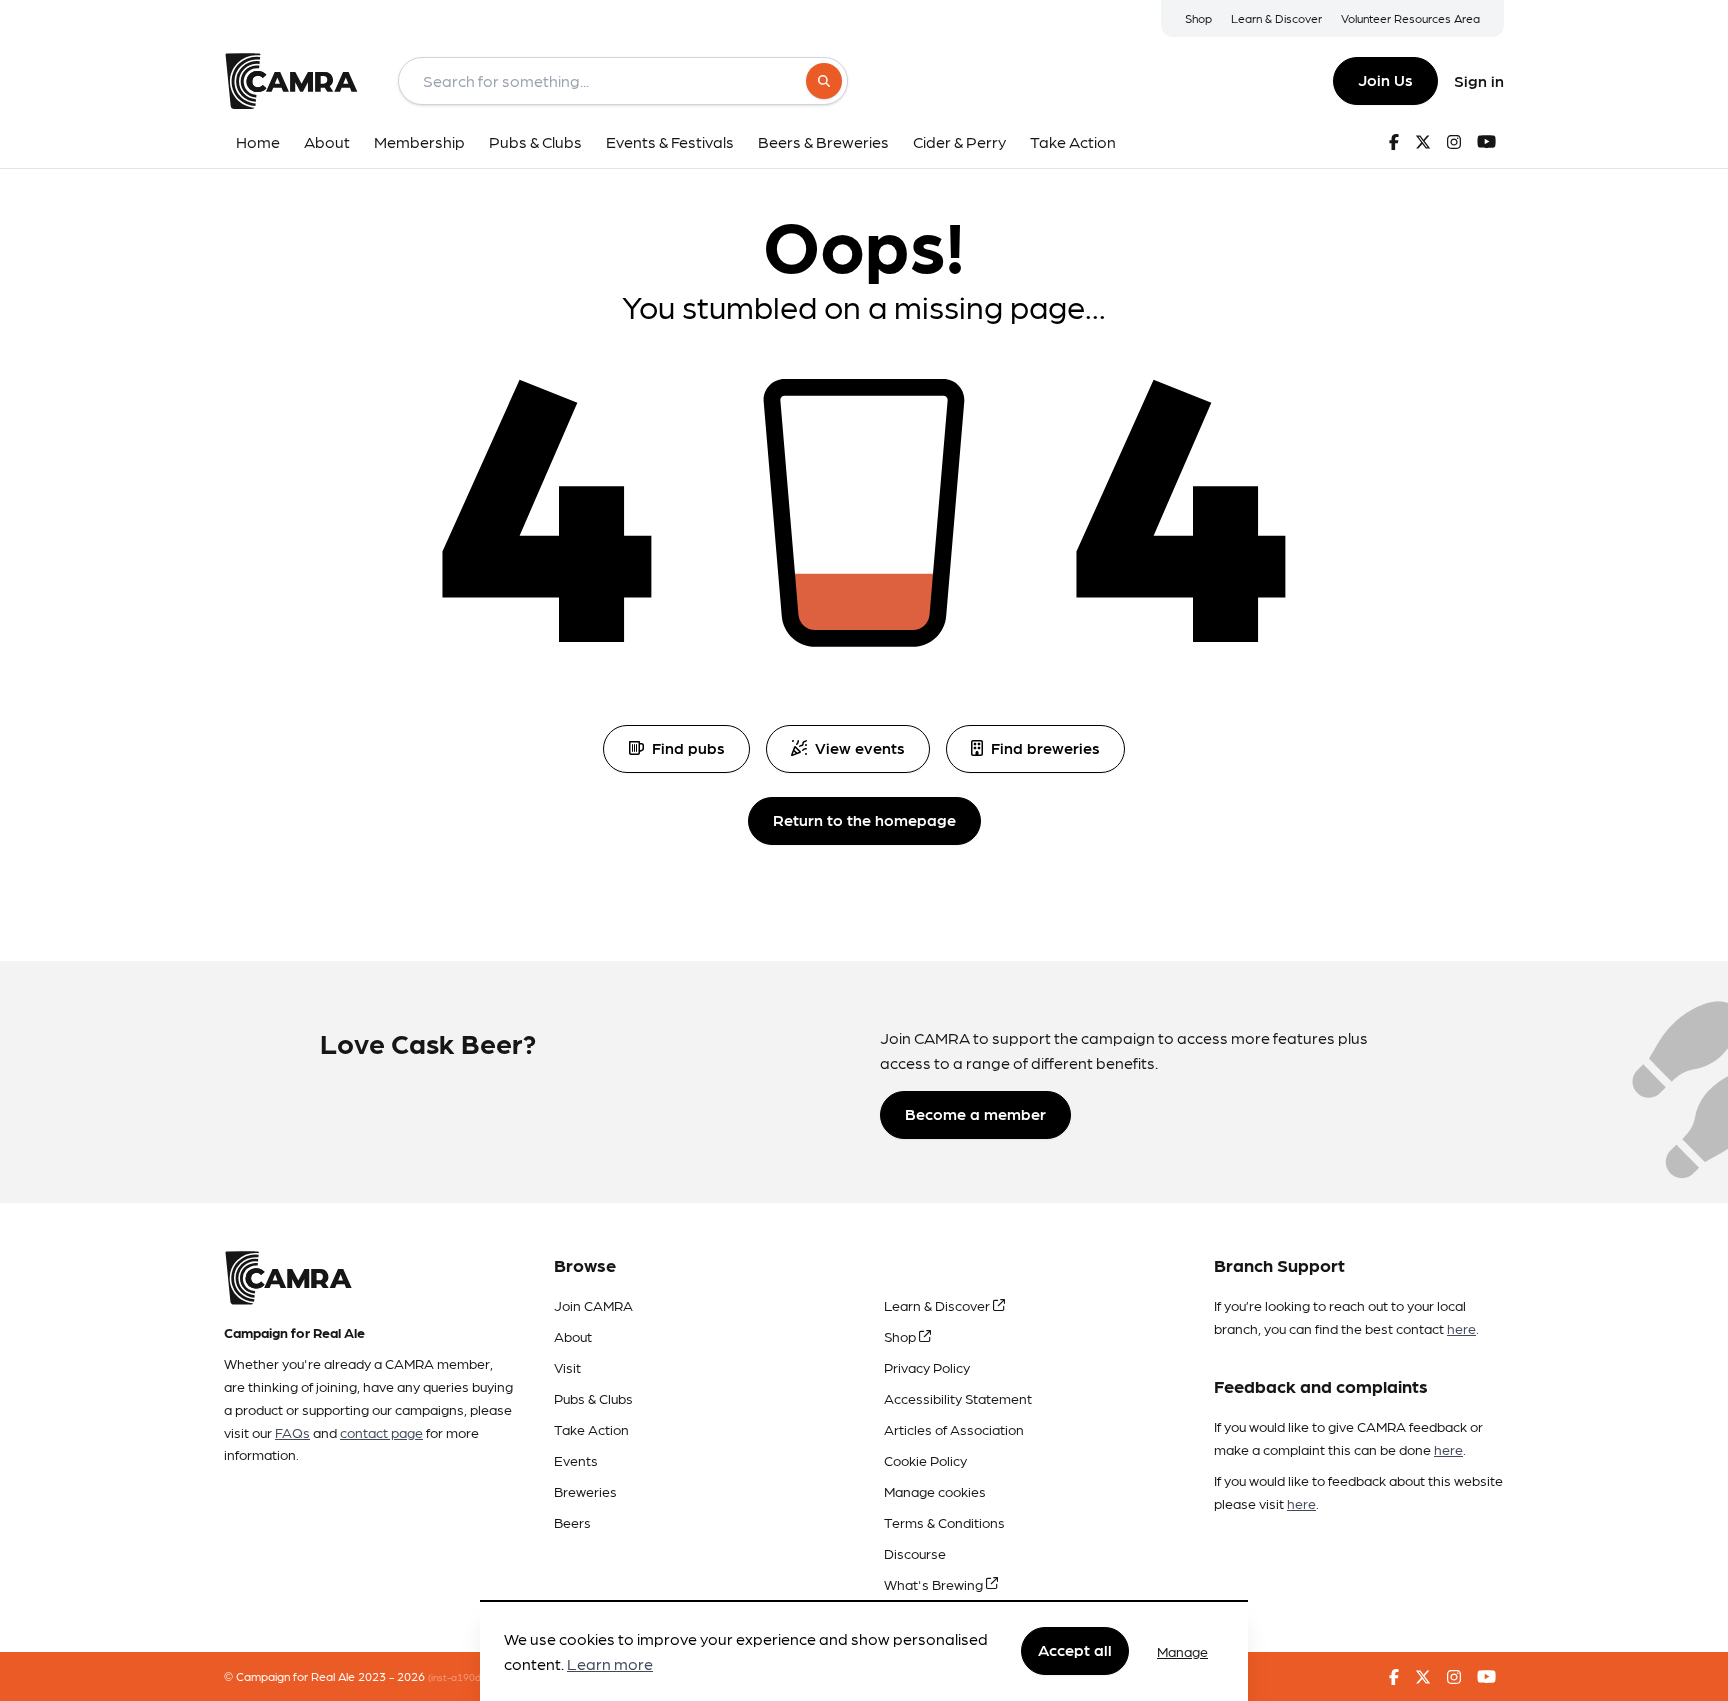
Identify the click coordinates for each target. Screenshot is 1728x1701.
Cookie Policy (925, 1460)
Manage (1182, 1651)
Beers (572, 1522)
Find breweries (1045, 747)
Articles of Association (954, 1429)
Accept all (1075, 1650)
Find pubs (688, 747)
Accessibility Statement (958, 1398)
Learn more (610, 1664)
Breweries (585, 1491)
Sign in (1479, 80)
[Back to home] (291, 81)
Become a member (975, 1113)
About (573, 1336)
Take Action (591, 1429)
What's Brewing (935, 1584)
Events (576, 1460)
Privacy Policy (927, 1367)
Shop (1198, 18)
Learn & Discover (1276, 18)
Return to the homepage (864, 819)
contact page (381, 1432)
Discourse (915, 1553)
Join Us (1385, 79)
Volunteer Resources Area (1410, 18)
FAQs (292, 1432)
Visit (567, 1367)
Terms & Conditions (944, 1522)
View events (860, 747)
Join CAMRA (593, 1305)
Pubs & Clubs (593, 1398)
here (1461, 1328)
